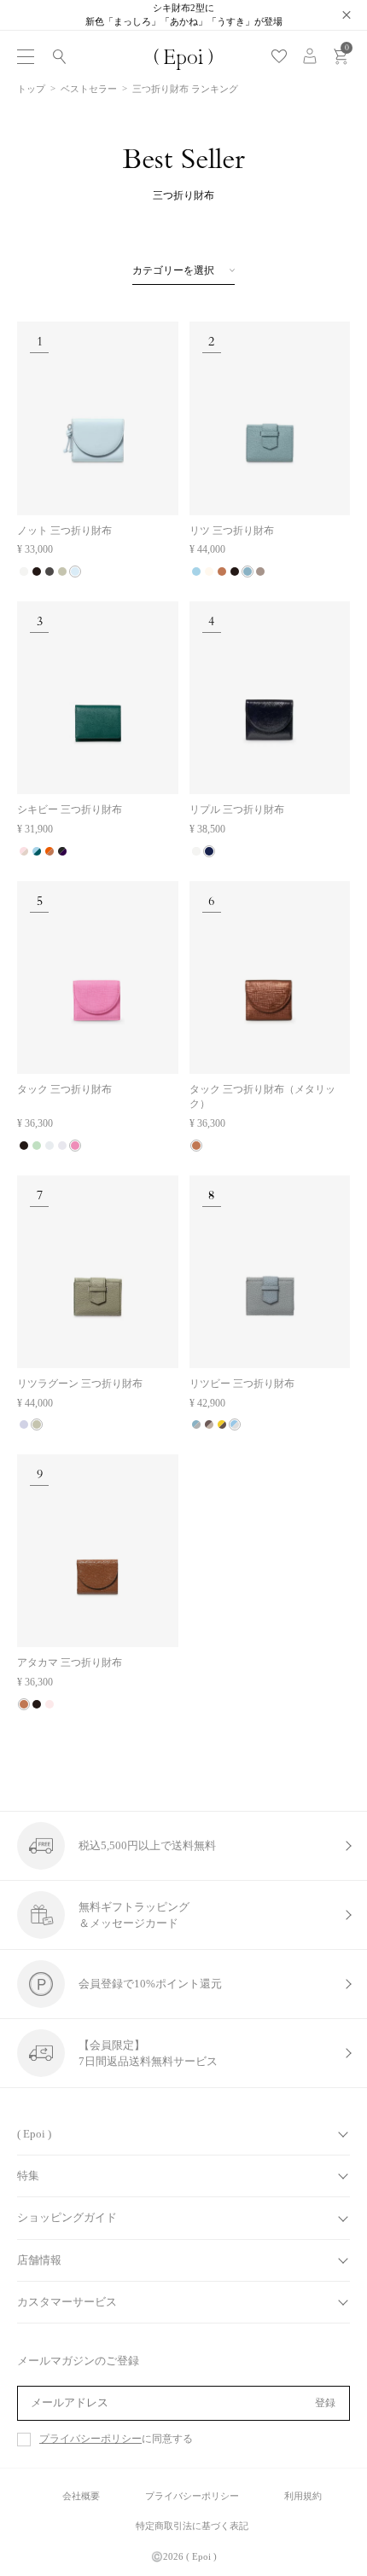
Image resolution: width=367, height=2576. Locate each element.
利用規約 (303, 2496)
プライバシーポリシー (90, 2439)
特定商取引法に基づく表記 (192, 2526)
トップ (31, 89)
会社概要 (81, 2496)
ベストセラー (89, 89)
